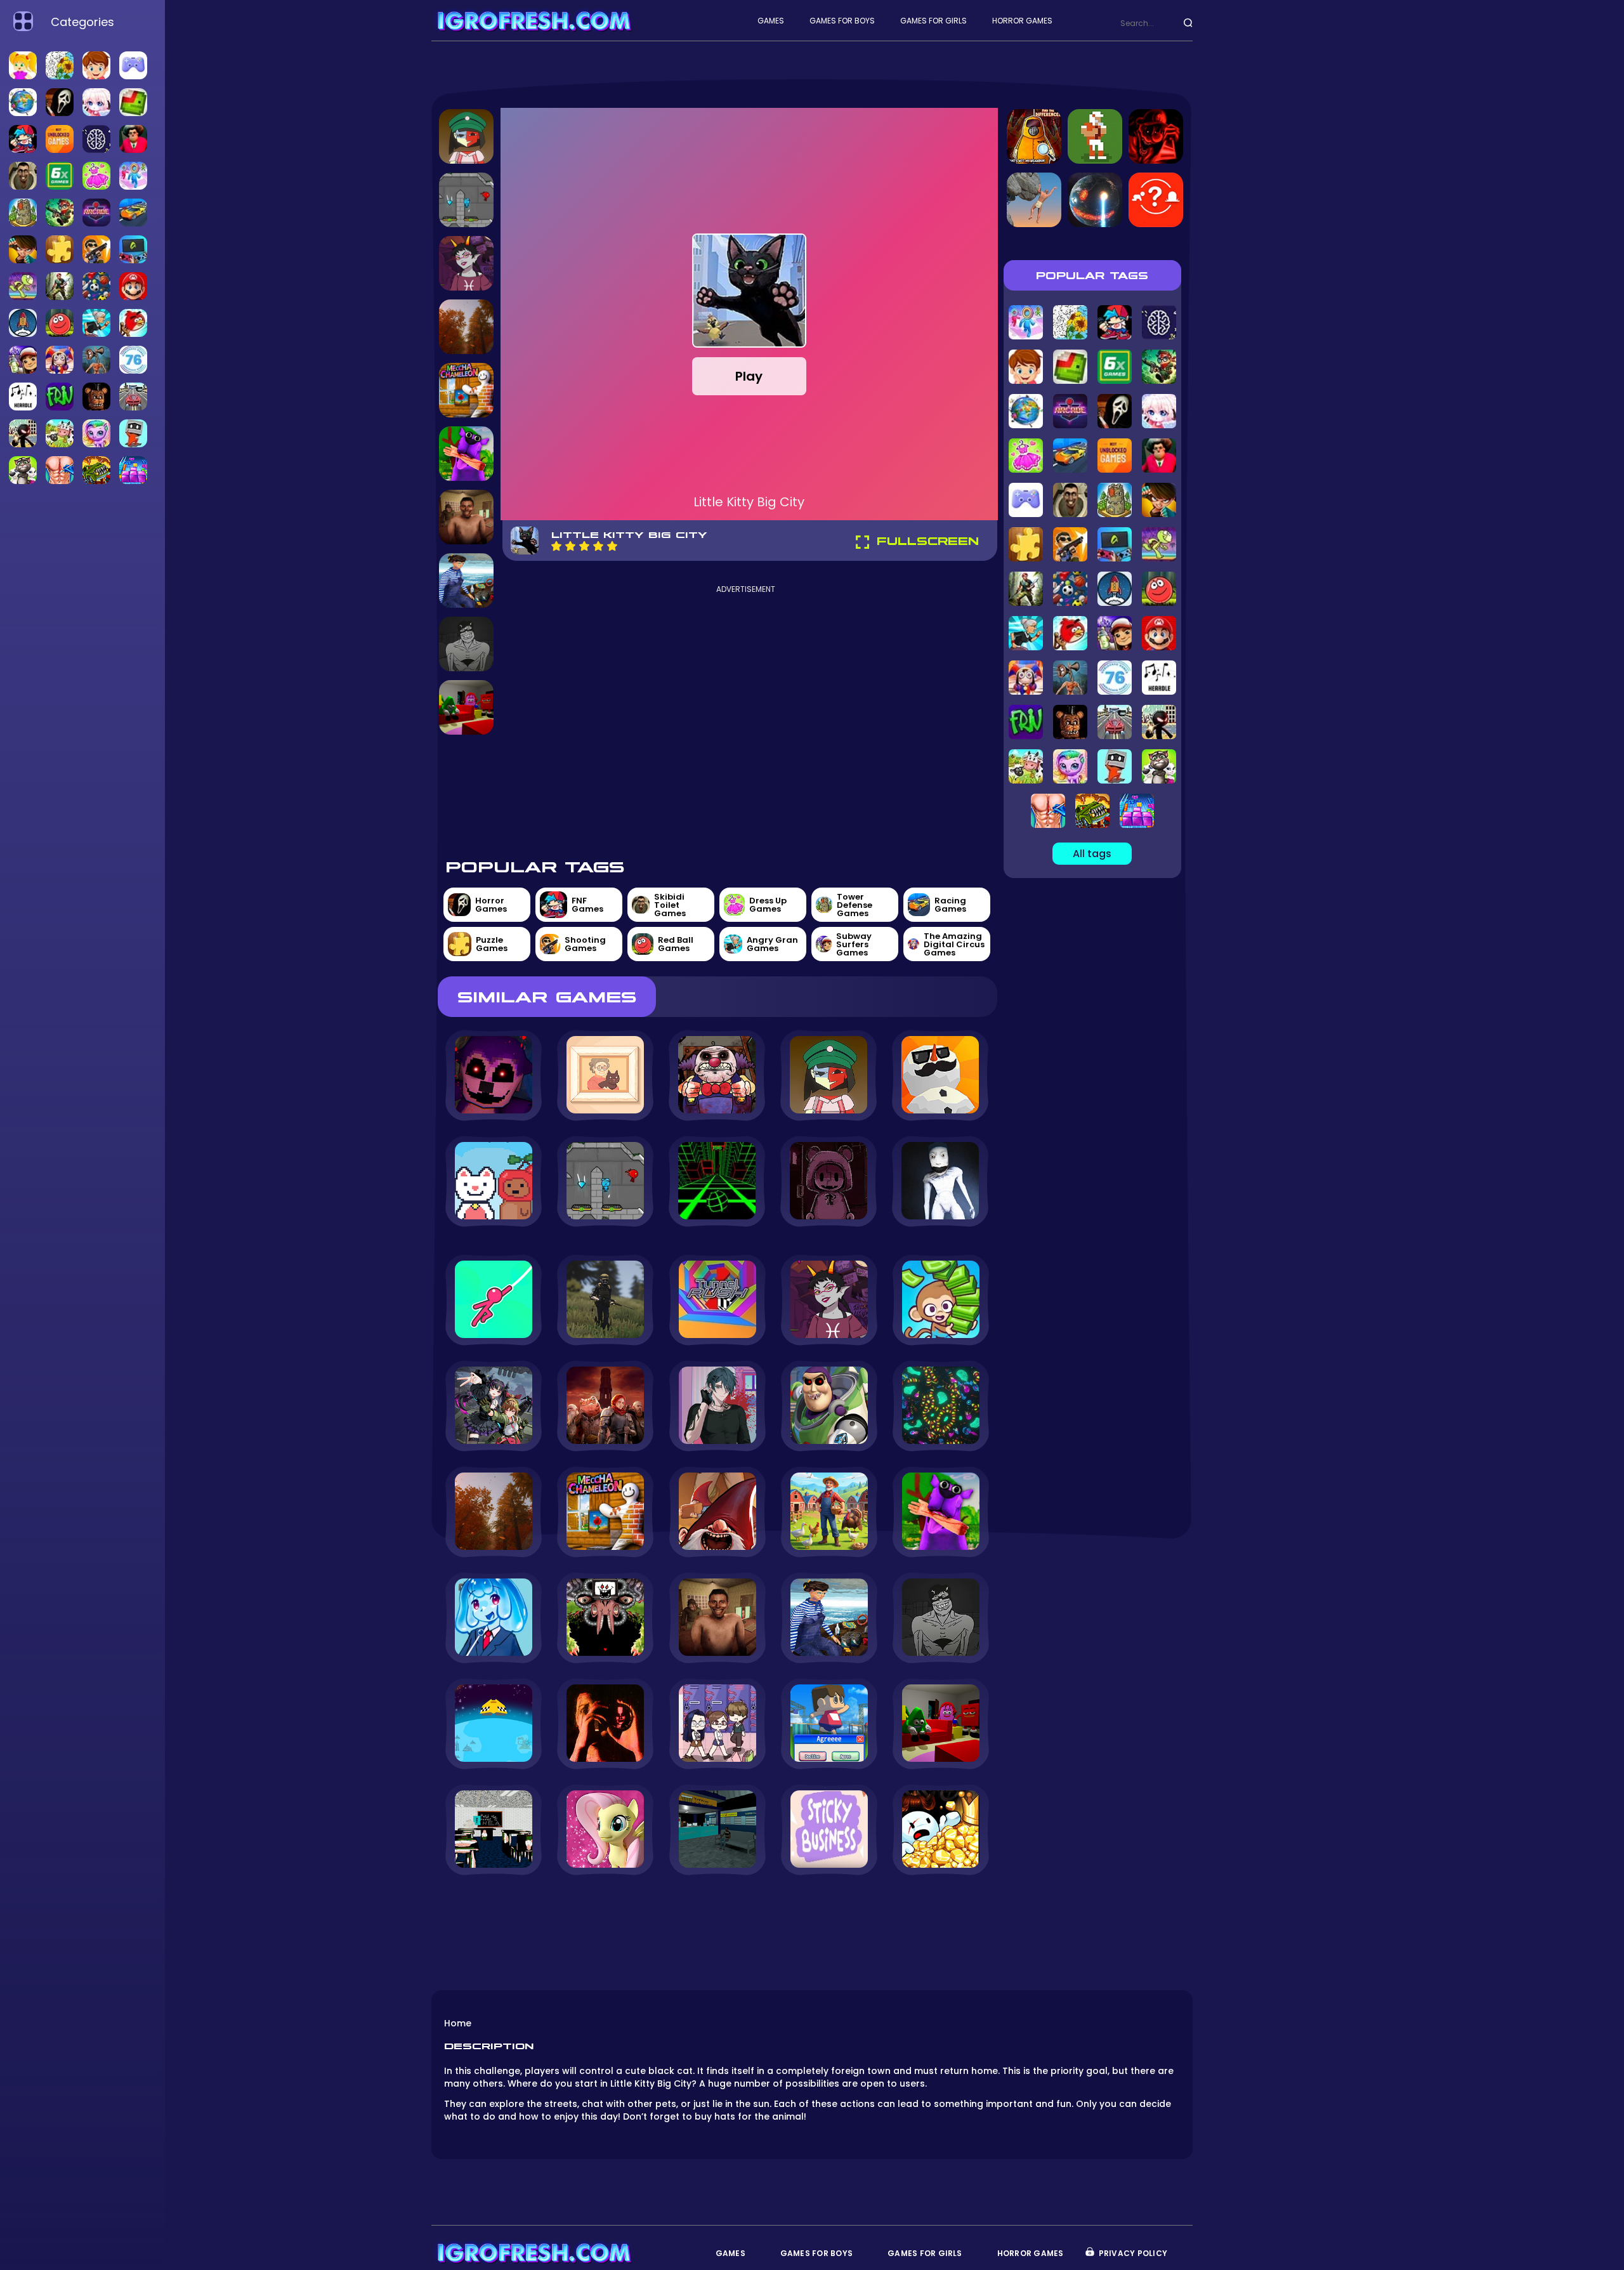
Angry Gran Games (772, 944)
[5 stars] (612, 546)
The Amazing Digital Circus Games (954, 944)
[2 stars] (570, 546)
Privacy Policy (1133, 2253)
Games (771, 21)
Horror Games (1022, 21)
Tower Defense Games (855, 905)
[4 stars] (598, 546)
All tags (1092, 854)
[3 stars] (584, 546)
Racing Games (950, 905)
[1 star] (556, 546)
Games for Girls (933, 21)
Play (749, 376)
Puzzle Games (492, 944)
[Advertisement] (746, 720)
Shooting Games (585, 944)
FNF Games (587, 905)
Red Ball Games (676, 944)
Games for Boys (842, 21)
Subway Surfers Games (854, 944)
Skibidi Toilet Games (670, 905)
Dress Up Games (768, 905)
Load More (717, 1910)
